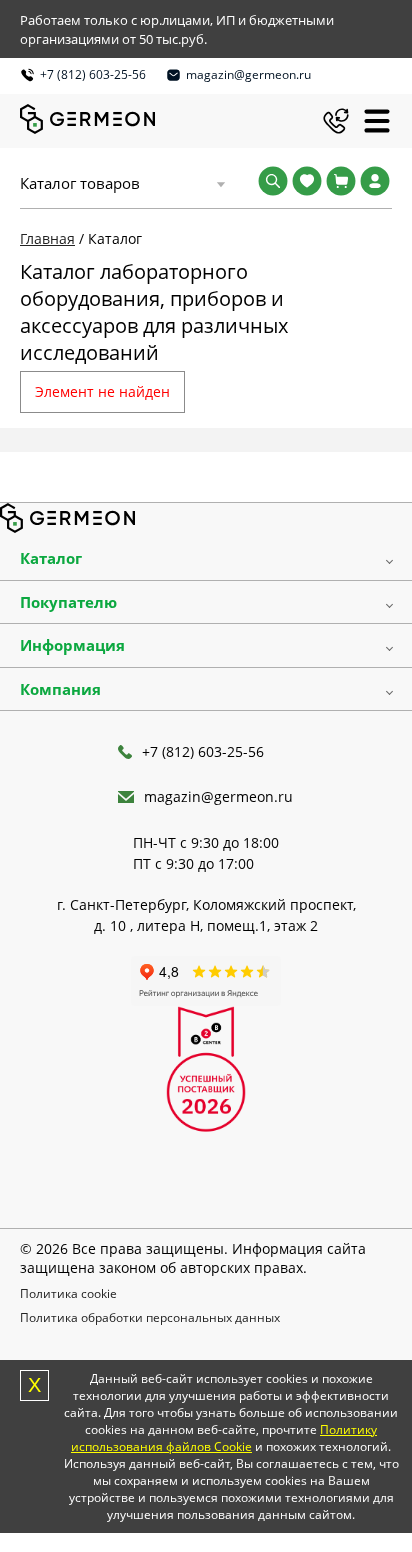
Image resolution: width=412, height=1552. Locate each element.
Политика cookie (68, 1293)
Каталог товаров (80, 183)
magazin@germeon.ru (248, 74)
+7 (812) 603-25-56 (93, 74)
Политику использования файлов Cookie (224, 1438)
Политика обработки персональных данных (150, 1317)
